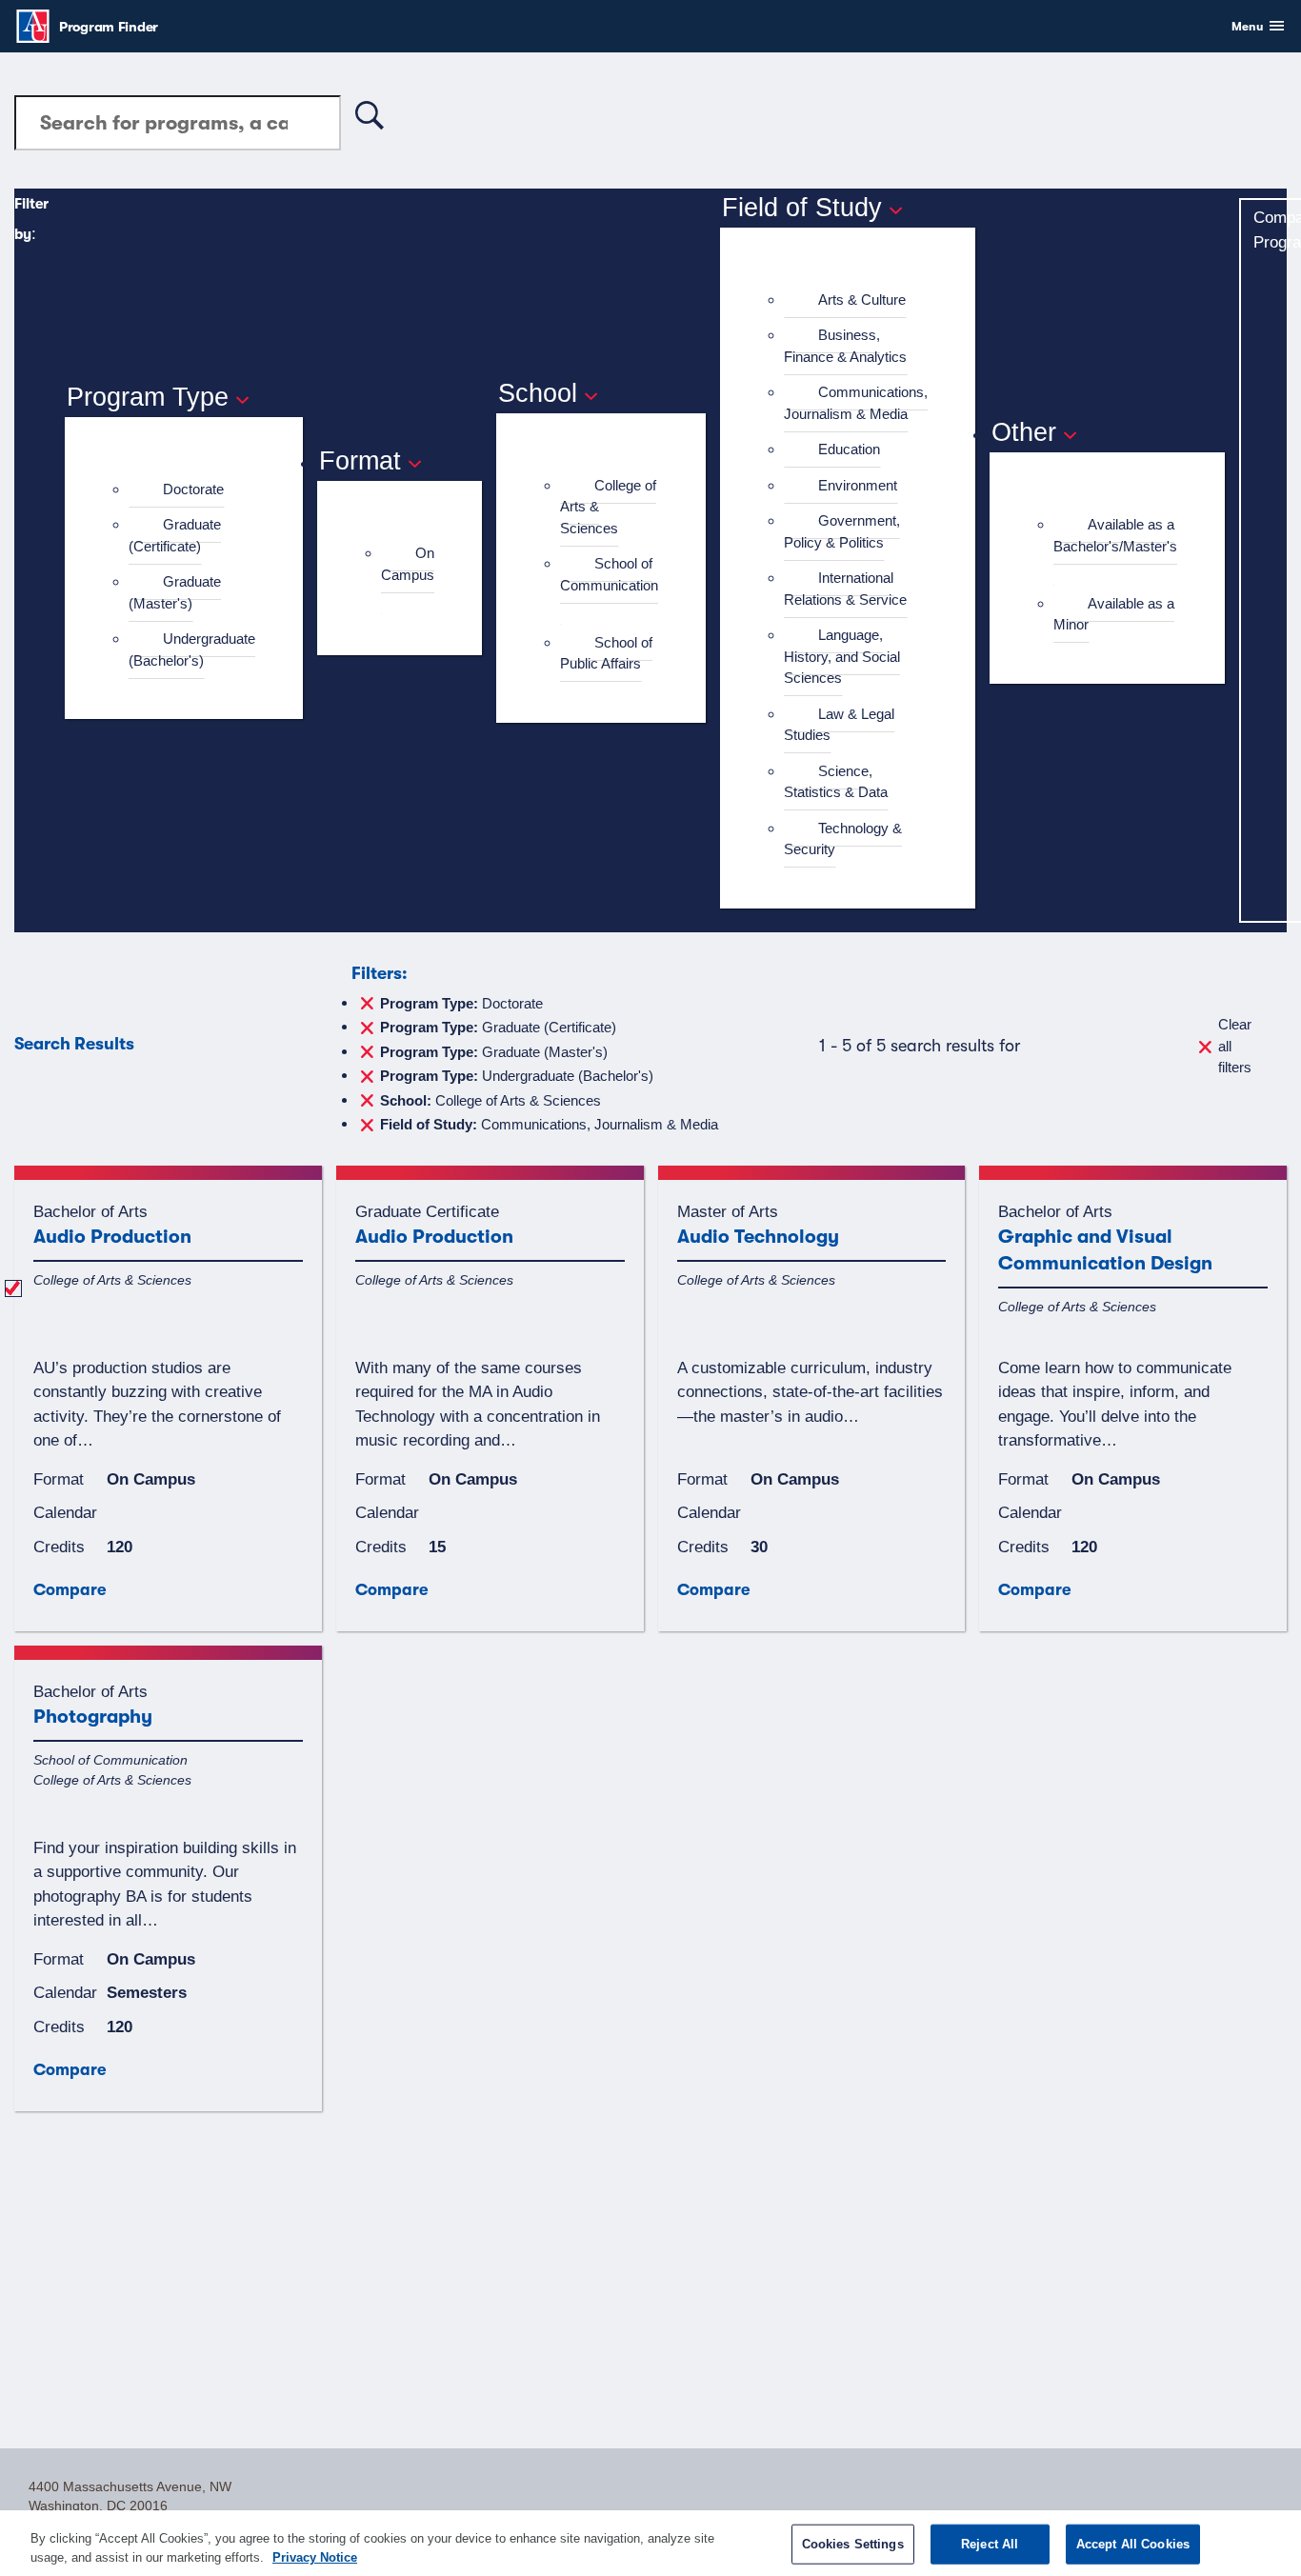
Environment (858, 485)
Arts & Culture (862, 300)
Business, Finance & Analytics (845, 346)
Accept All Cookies (1133, 2544)
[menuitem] (192, 490)
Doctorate (193, 489)
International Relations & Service (845, 589)
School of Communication (609, 574)
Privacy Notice (315, 2556)
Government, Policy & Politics (842, 531)
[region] (650, 2543)
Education (849, 449)
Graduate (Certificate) (175, 535)
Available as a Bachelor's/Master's (1115, 535)
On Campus (408, 564)
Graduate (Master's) (175, 592)
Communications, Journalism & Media (856, 403)
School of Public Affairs (606, 653)
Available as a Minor (1114, 614)
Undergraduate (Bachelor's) (192, 649)
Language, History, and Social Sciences (842, 656)
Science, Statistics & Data (836, 782)
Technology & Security (843, 839)
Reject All (990, 2544)
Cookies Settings (853, 2544)
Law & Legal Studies (839, 725)
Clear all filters (1235, 1046)
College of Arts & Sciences (490, 1099)
